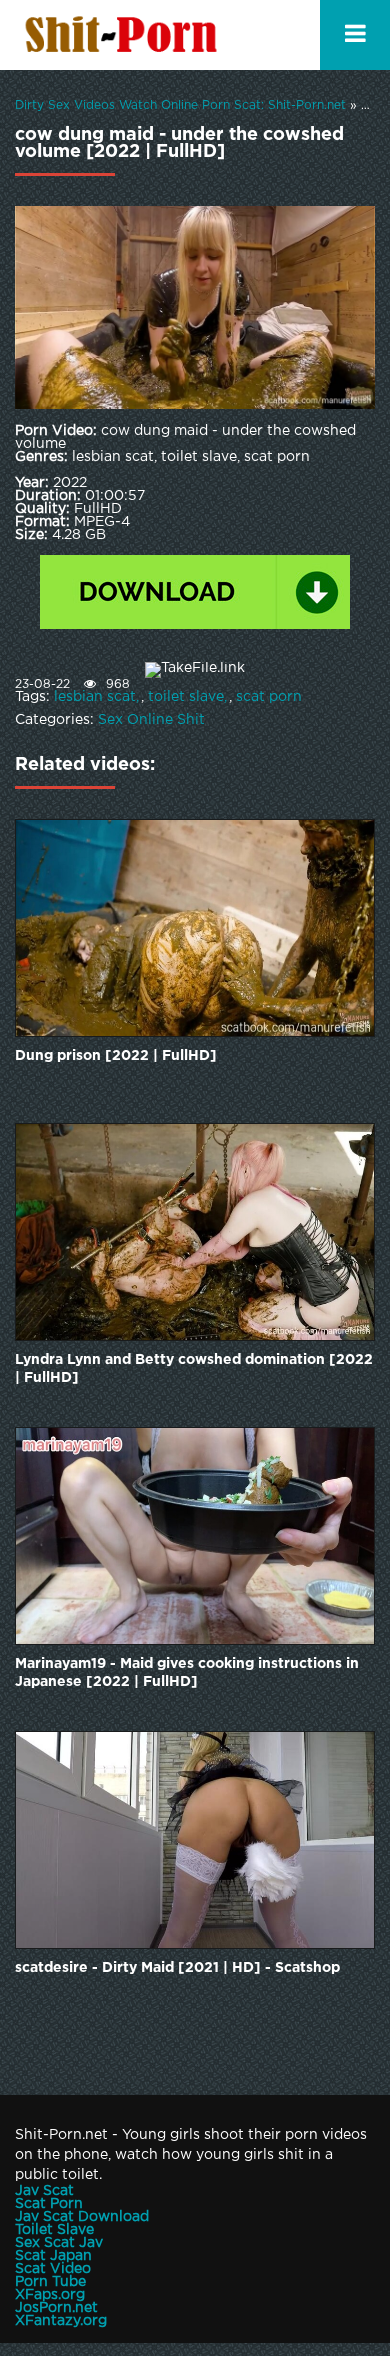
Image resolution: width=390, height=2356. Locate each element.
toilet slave (186, 697)
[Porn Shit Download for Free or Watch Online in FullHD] (125, 35)
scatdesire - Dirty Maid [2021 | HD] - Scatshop (177, 1968)
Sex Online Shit (151, 720)
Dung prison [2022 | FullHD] (116, 1056)
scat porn (269, 697)
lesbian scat (95, 697)
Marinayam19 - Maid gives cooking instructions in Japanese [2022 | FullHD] (187, 1673)
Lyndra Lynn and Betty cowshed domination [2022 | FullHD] (194, 1369)
